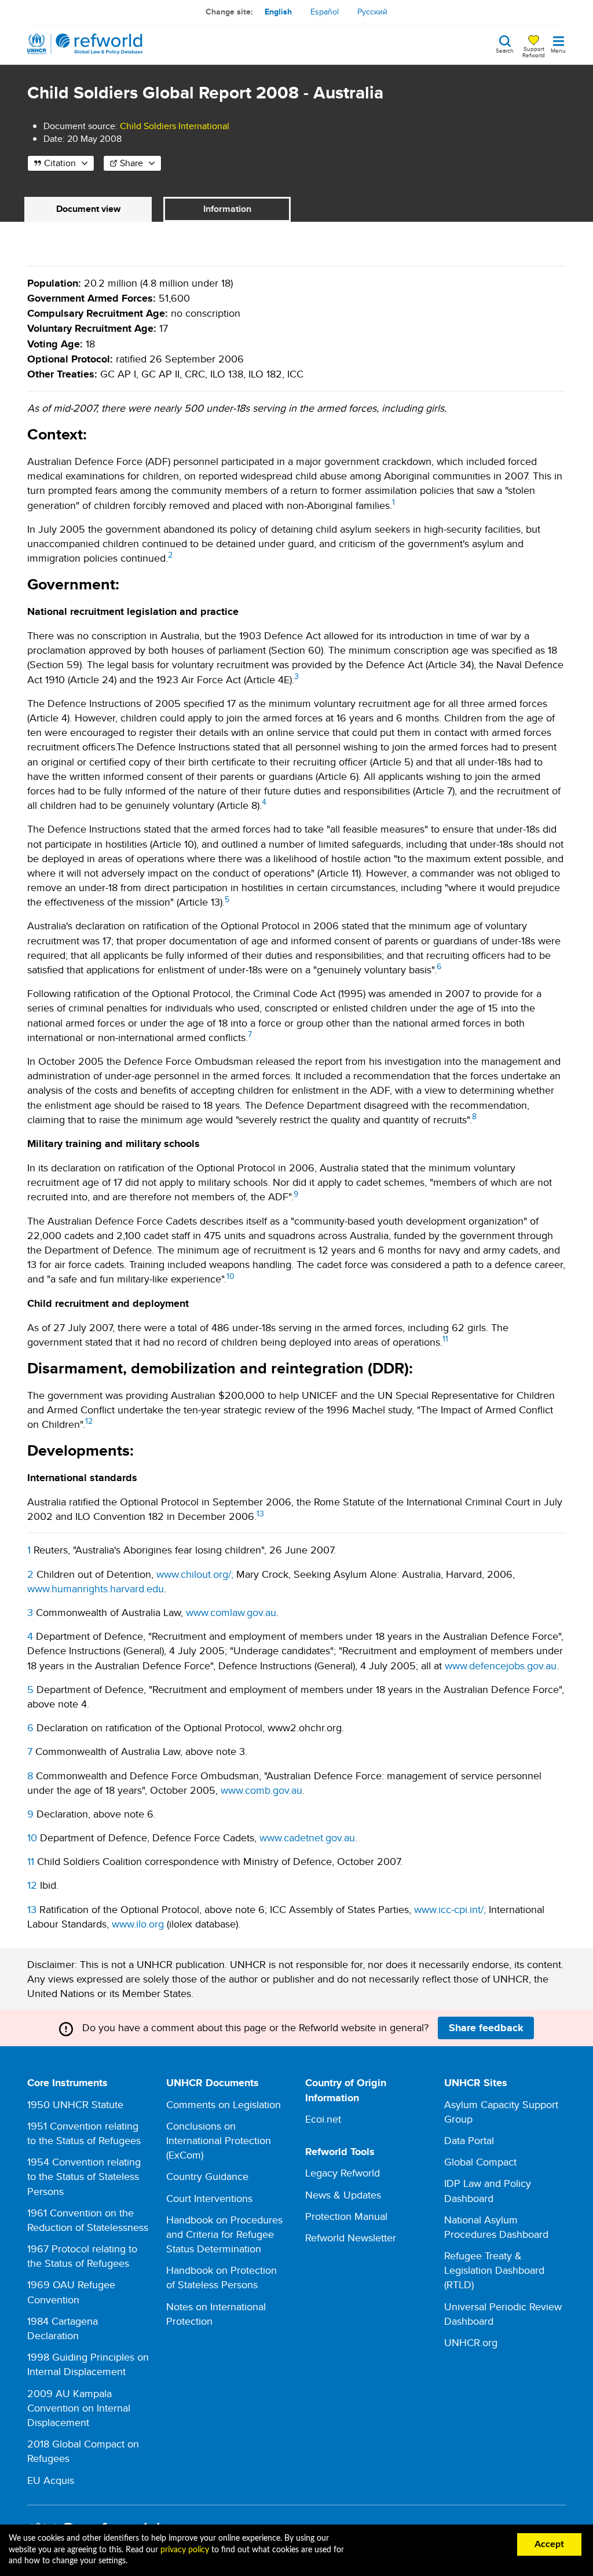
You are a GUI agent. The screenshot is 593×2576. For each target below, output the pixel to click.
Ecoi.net (323, 2119)
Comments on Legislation (224, 2104)
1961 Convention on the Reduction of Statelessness (88, 2220)
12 (89, 1421)
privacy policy (185, 2550)
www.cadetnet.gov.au (307, 1837)
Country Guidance (207, 2176)
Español (325, 12)
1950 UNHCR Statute (75, 2104)
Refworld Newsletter (351, 2238)
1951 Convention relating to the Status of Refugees (84, 2133)
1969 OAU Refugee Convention (71, 2292)
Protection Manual (346, 2216)
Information (227, 209)
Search (505, 50)
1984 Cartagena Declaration (63, 2328)
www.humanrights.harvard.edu (96, 1589)
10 (230, 1276)
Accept (549, 2544)
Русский (372, 12)
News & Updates (343, 2195)
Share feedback (486, 2028)
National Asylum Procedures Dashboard (496, 2227)
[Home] (85, 44)
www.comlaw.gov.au (231, 1612)
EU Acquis (51, 2480)
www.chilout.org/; (195, 1574)
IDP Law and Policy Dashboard (488, 2190)
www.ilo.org (138, 1924)
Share (131, 163)
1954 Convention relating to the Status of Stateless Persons (84, 2176)
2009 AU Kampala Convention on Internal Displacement (79, 2408)
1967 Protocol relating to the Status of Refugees (82, 2256)
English (278, 12)
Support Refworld (534, 52)
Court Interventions (209, 2198)
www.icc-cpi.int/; (450, 1909)
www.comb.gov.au (261, 1790)
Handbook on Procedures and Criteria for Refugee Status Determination (224, 2234)
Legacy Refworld (343, 2173)
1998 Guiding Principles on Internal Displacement (88, 2364)
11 (445, 1339)
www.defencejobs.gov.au (501, 1666)
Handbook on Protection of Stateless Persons (222, 2277)
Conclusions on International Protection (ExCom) (219, 2140)
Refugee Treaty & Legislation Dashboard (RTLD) (494, 2270)
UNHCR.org (471, 2342)
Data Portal (469, 2140)
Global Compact (480, 2162)
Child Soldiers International (175, 126)
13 (260, 1514)
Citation (60, 163)
